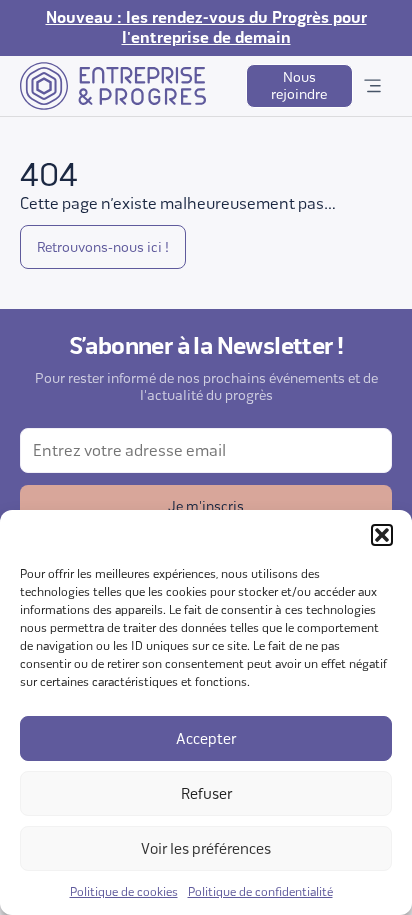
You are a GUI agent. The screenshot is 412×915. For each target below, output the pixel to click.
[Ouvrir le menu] (372, 86)
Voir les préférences (206, 849)
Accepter (206, 739)
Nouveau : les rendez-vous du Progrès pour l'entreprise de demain (206, 28)
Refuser (206, 794)
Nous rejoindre (299, 86)
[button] (382, 535)
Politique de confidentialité (260, 892)
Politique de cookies (124, 892)
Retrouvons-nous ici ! (103, 247)
